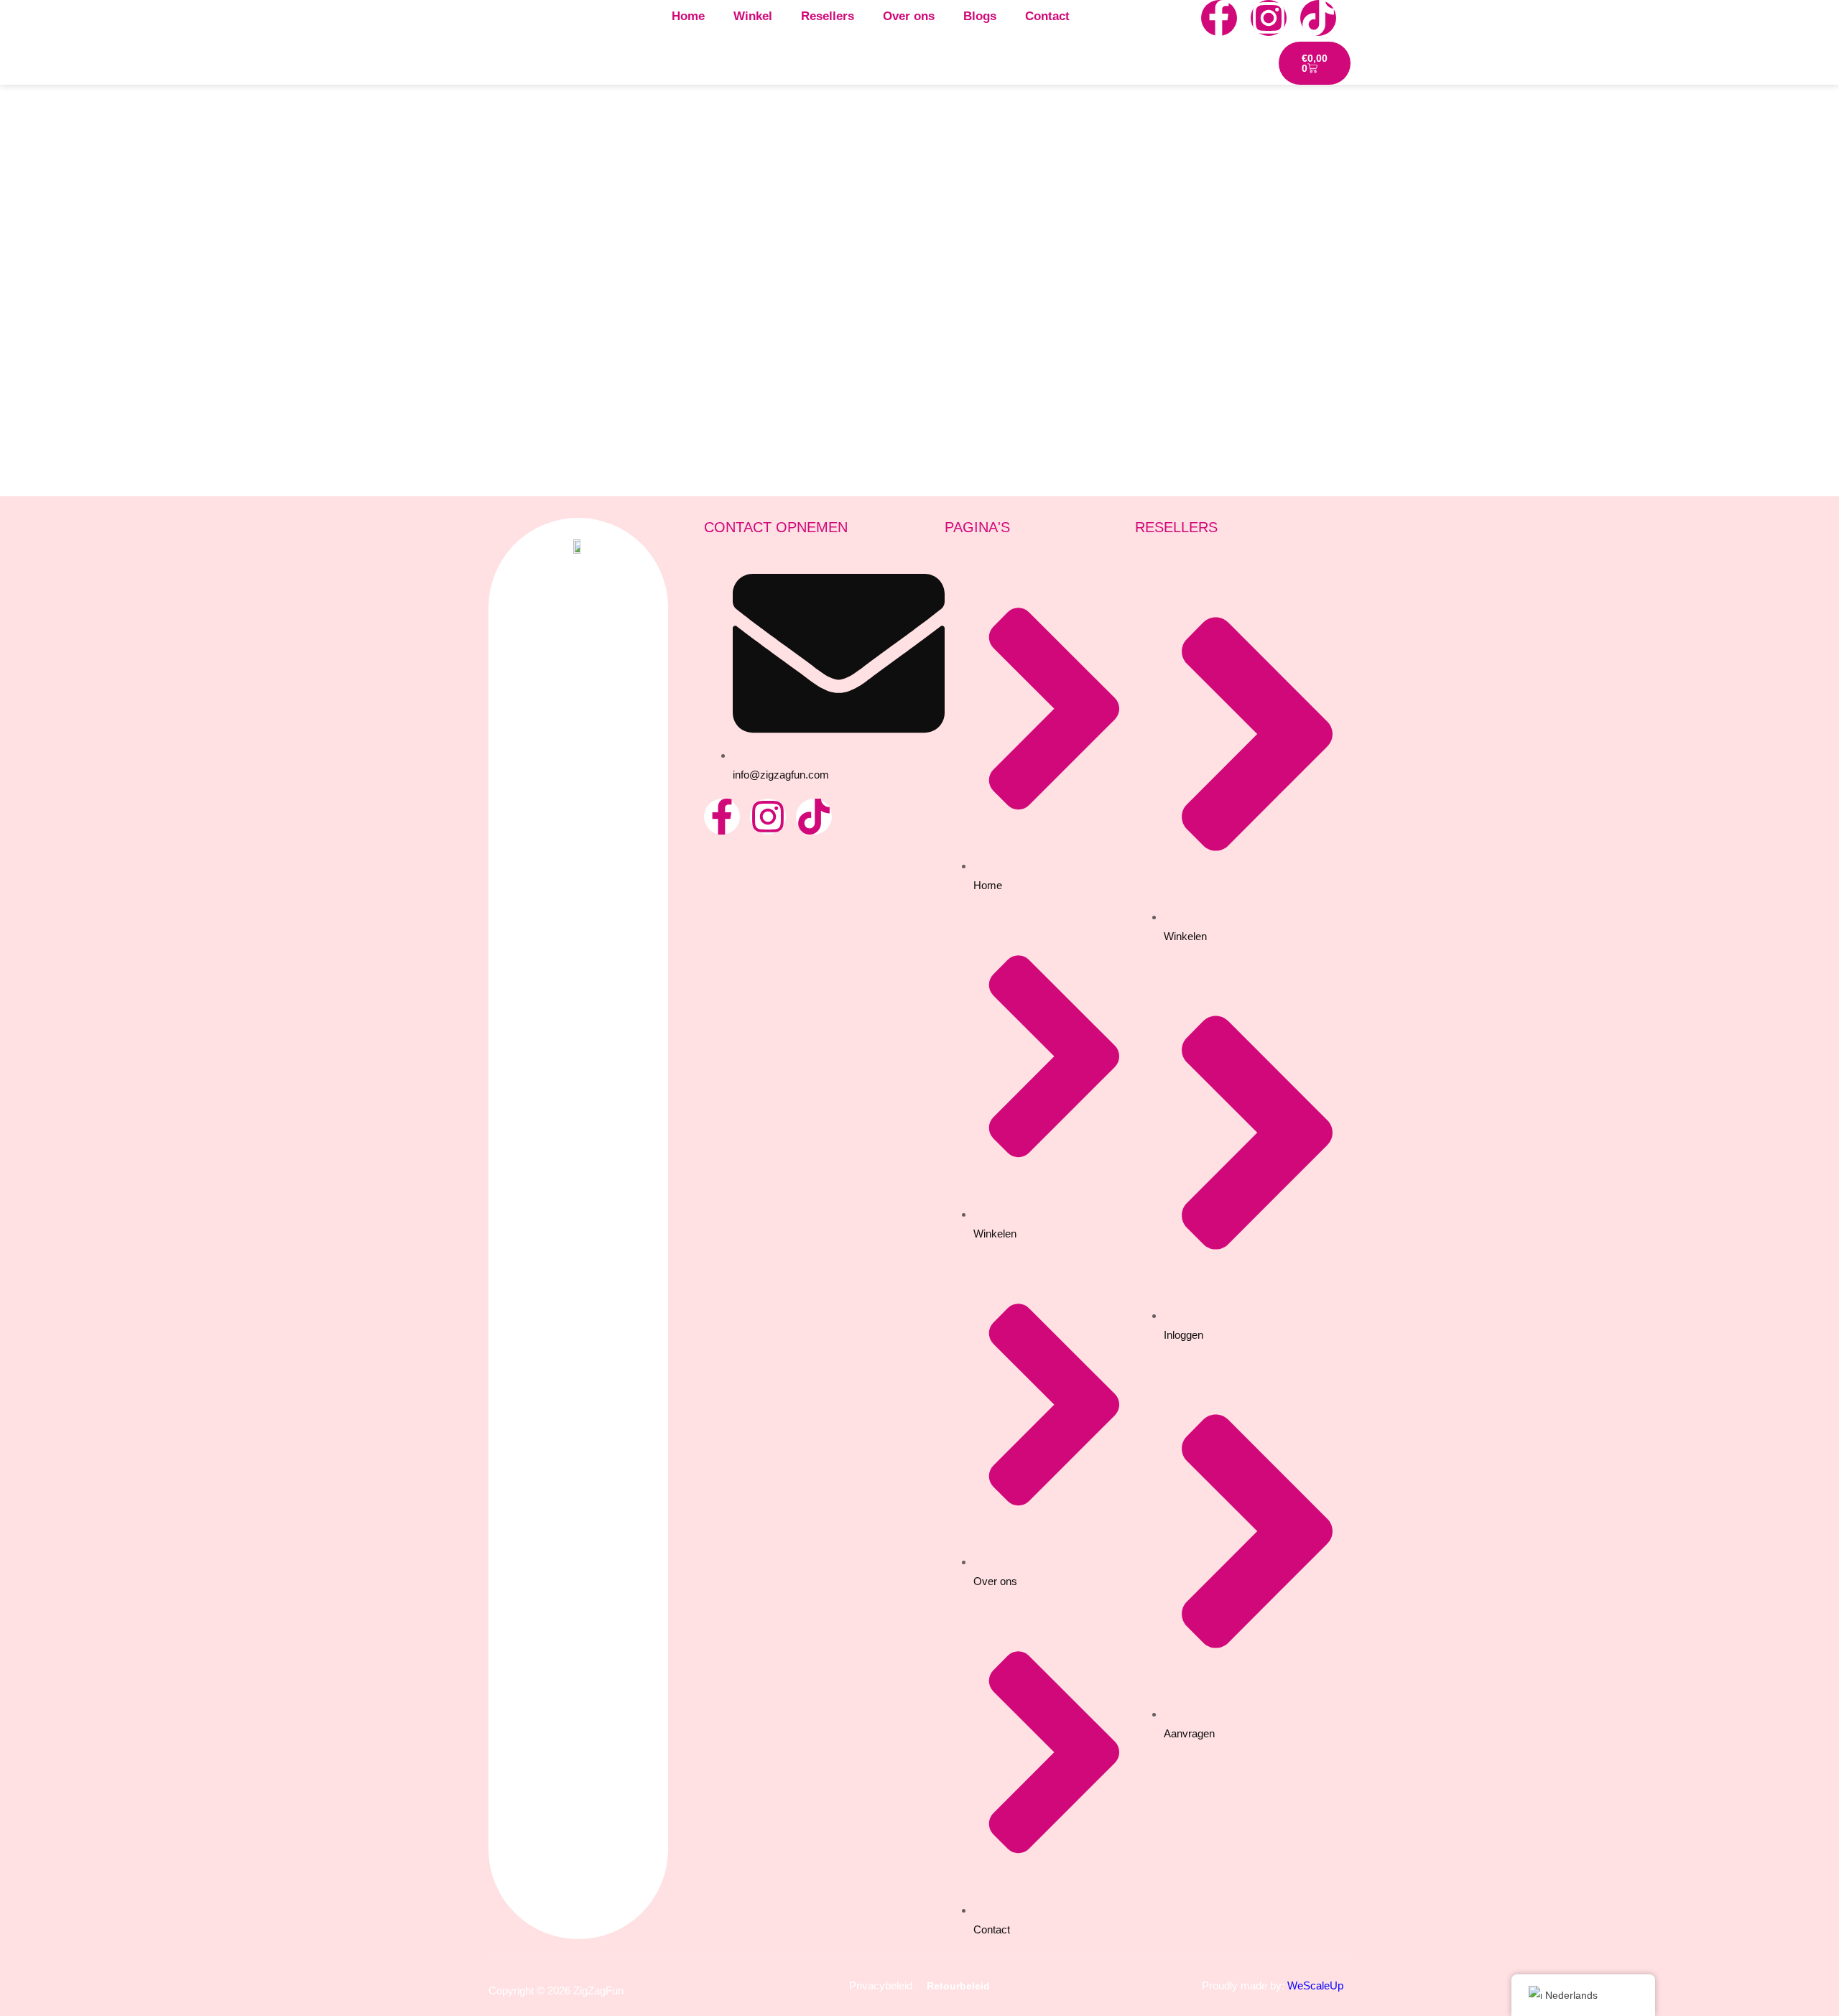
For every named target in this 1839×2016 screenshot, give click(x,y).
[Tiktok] (1318, 18)
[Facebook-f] (1219, 18)
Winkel (753, 16)
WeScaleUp (1315, 1985)
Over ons (909, 16)
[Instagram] (1269, 18)
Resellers (828, 16)
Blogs (980, 16)
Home (688, 16)
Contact (1047, 16)
